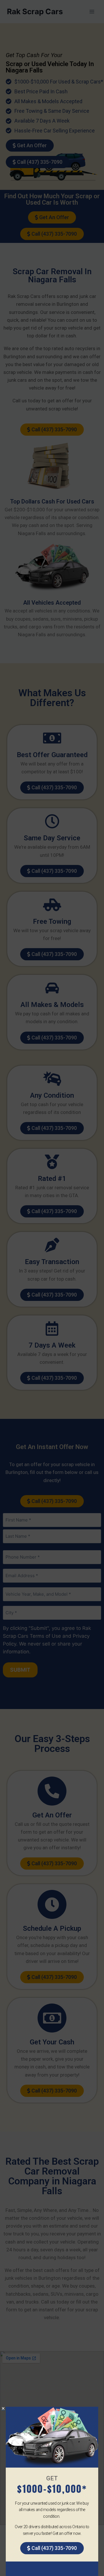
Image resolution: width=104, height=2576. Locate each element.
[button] (3, 2408)
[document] (52, 1288)
